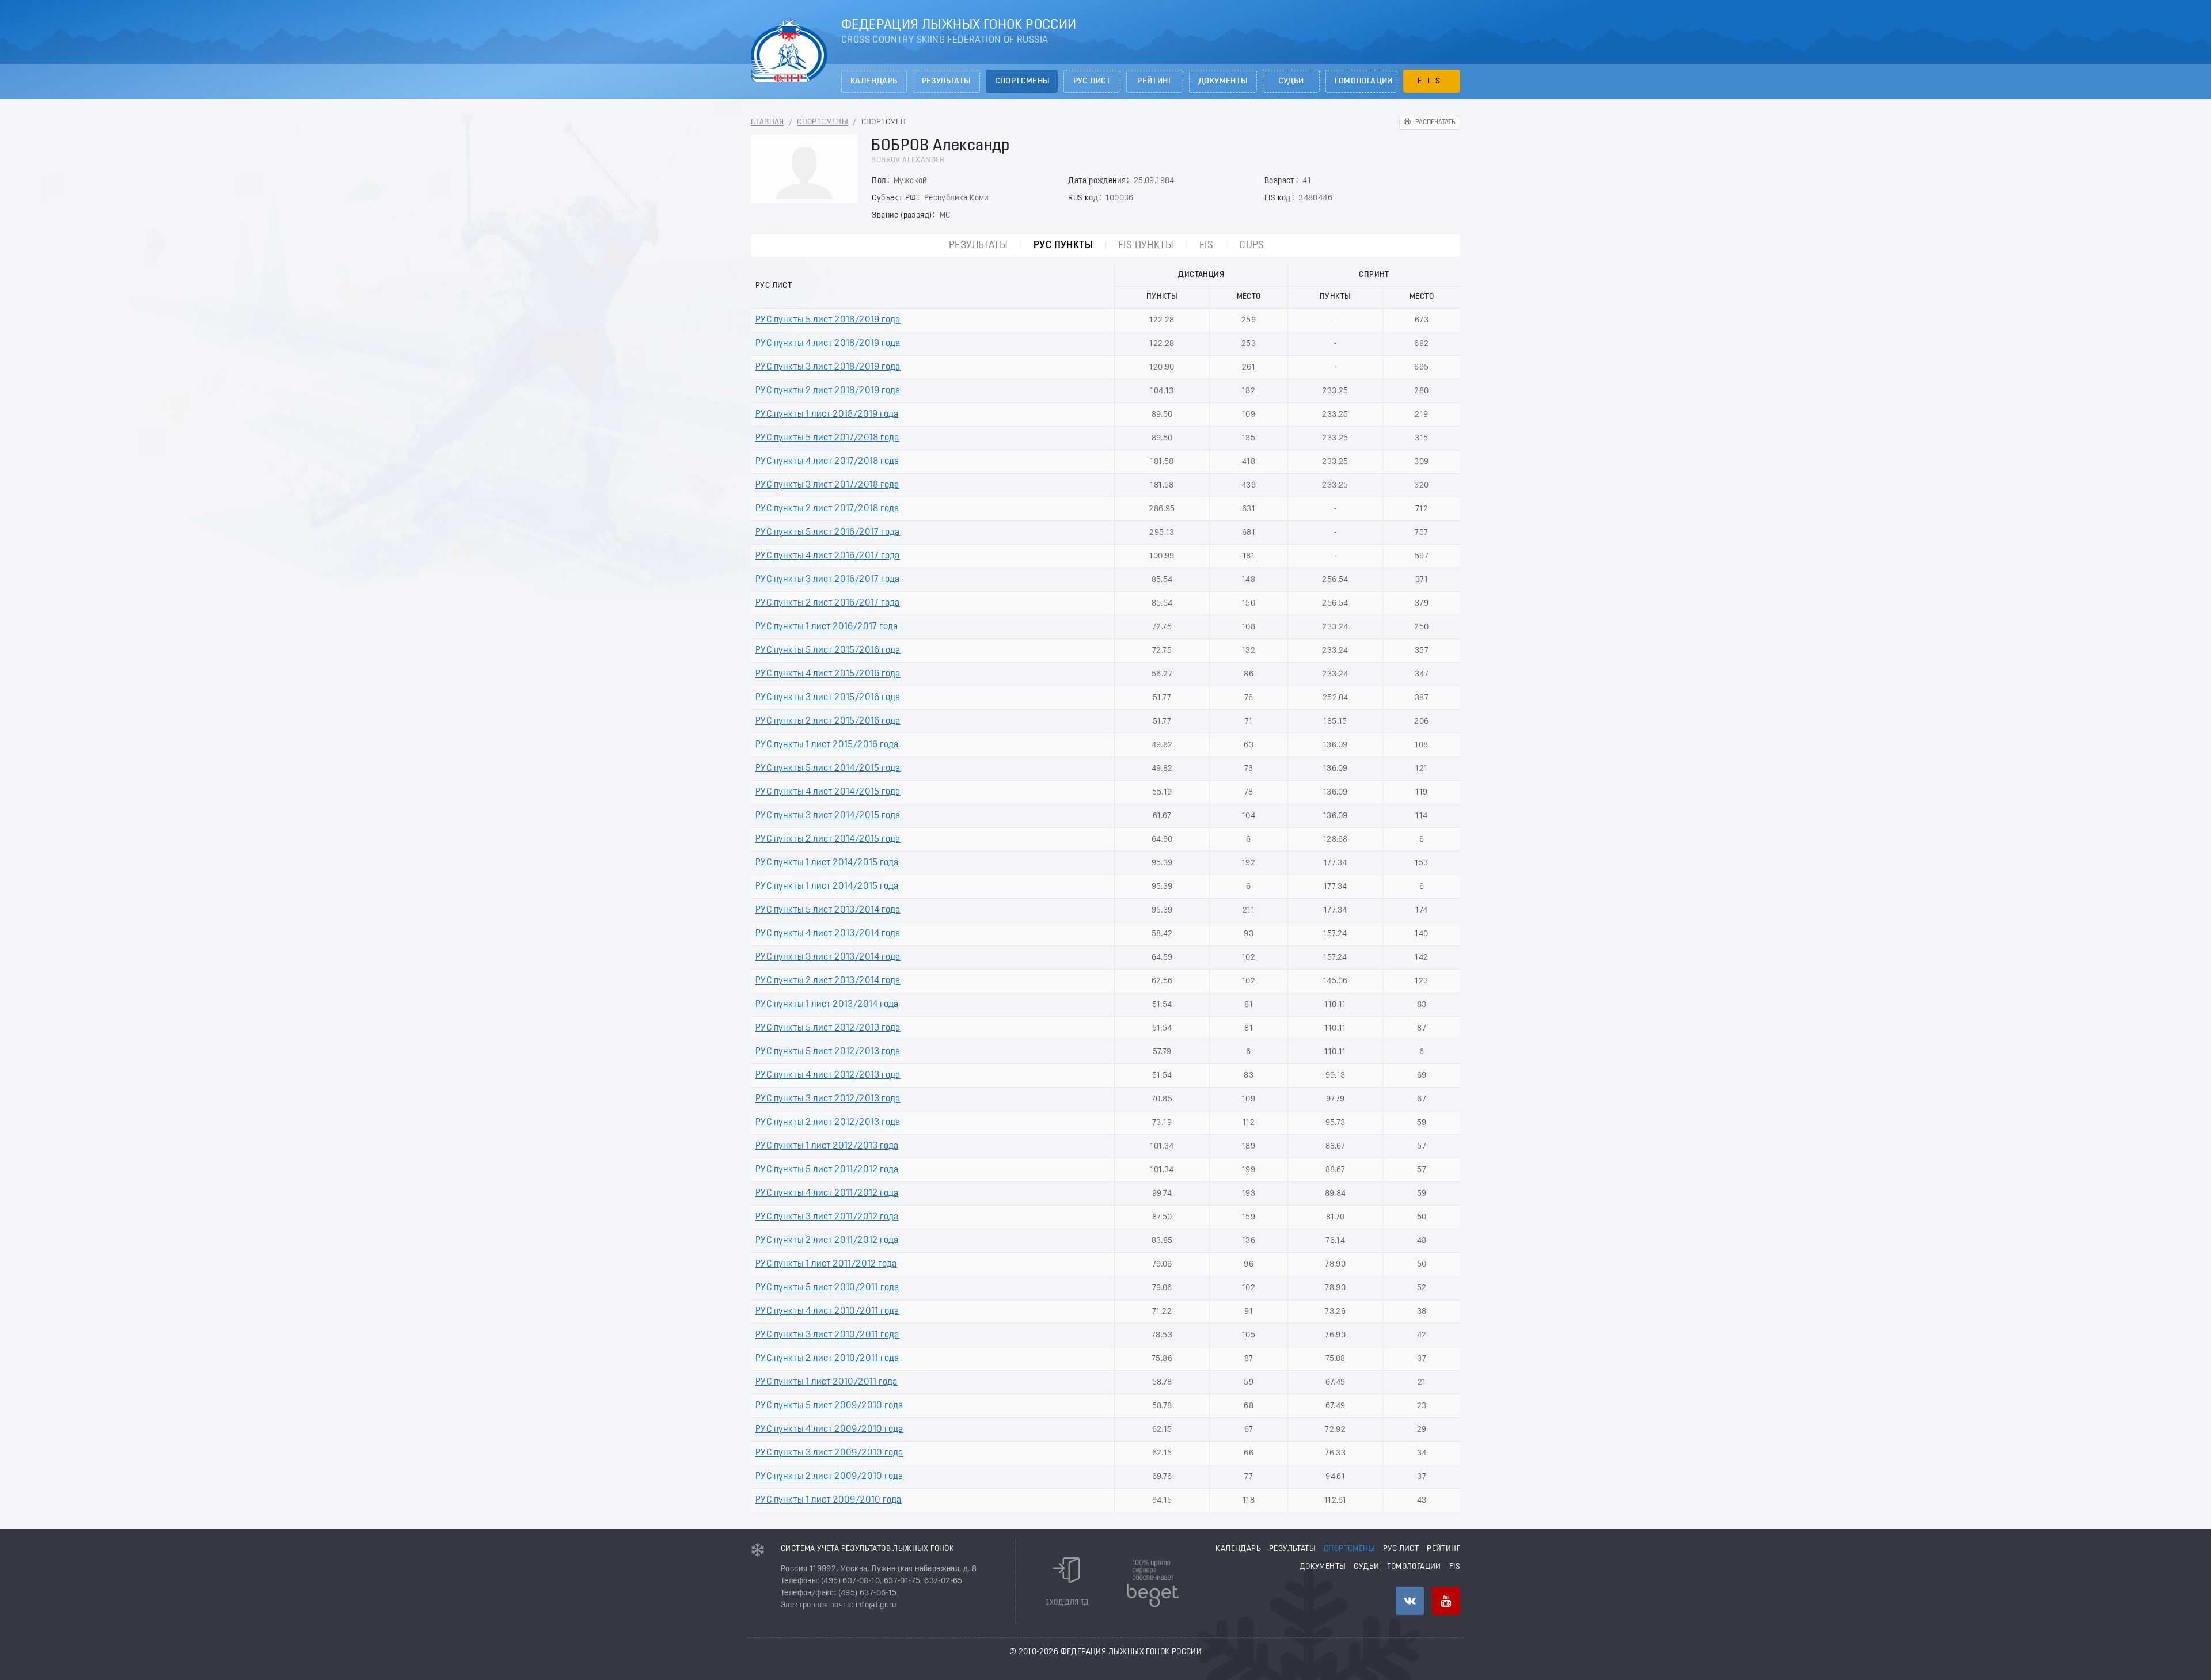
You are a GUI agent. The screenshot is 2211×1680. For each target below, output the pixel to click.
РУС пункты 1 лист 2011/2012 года (826, 1264)
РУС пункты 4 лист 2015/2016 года (828, 674)
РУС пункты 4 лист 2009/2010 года (829, 1430)
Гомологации (1364, 81)
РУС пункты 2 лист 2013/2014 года (828, 981)
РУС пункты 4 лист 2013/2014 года (828, 934)
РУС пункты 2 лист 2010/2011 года (827, 1359)
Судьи (1291, 81)
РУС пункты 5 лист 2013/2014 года (828, 910)
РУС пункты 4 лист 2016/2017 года (828, 556)
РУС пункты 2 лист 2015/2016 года (828, 721)
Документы (1223, 81)
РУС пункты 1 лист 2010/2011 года (827, 1382)
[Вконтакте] (1410, 1601)
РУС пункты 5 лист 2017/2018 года (827, 438)
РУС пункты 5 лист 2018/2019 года (828, 320)
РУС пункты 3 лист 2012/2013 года (828, 1099)
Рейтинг (1155, 81)
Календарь (874, 81)
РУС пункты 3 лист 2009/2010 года (829, 1453)
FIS (1432, 81)
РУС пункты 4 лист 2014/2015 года (828, 792)
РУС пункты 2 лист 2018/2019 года (828, 391)
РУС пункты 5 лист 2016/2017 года (828, 533)
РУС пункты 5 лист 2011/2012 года (827, 1170)
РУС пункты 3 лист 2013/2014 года (828, 957)
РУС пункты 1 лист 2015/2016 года (827, 745)
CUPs (1252, 246)
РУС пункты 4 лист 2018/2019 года (828, 344)
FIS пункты (1146, 246)
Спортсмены (1022, 81)
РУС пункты (1063, 246)
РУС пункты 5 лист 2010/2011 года (827, 1288)
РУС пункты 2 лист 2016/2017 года (828, 603)
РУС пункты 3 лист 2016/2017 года (828, 580)
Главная (768, 122)
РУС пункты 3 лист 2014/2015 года (828, 816)
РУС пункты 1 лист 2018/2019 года (827, 415)
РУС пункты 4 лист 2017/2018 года (827, 462)
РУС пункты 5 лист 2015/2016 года (828, 651)
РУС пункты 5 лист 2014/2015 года (828, 769)
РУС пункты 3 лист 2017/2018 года (827, 485)
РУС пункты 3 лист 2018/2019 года (828, 367)
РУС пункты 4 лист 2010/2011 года (827, 1312)
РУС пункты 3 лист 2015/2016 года (828, 698)
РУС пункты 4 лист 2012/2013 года (828, 1075)
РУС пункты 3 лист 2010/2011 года (827, 1335)
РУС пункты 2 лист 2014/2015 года (828, 839)
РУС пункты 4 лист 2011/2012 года (827, 1194)
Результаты (946, 81)
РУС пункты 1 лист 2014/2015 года (827, 863)
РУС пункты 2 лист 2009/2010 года (829, 1477)
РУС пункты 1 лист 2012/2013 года (827, 1146)
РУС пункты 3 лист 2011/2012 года (827, 1217)
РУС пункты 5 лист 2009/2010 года (829, 1406)
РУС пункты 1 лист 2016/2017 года (827, 627)
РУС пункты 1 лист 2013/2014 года (827, 1005)
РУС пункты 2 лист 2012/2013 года (828, 1123)
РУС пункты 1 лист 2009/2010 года (829, 1500)
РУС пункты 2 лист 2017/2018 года (827, 509)
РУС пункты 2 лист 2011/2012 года (827, 1241)
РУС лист (1092, 81)
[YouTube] (1446, 1601)
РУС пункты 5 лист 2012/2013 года (828, 1028)
